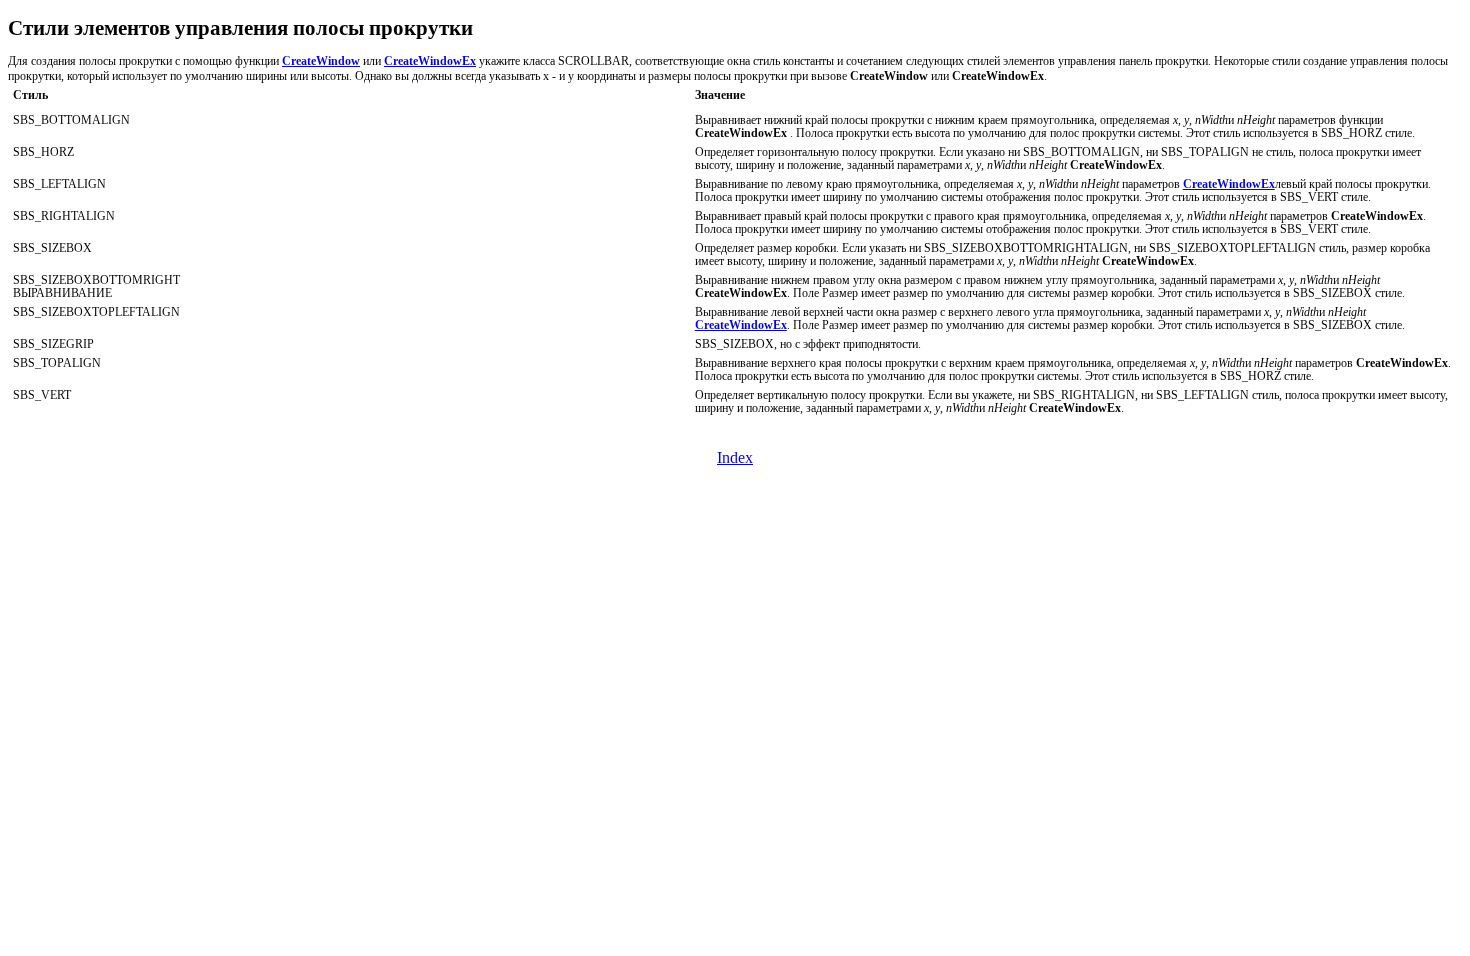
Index (735, 457)
